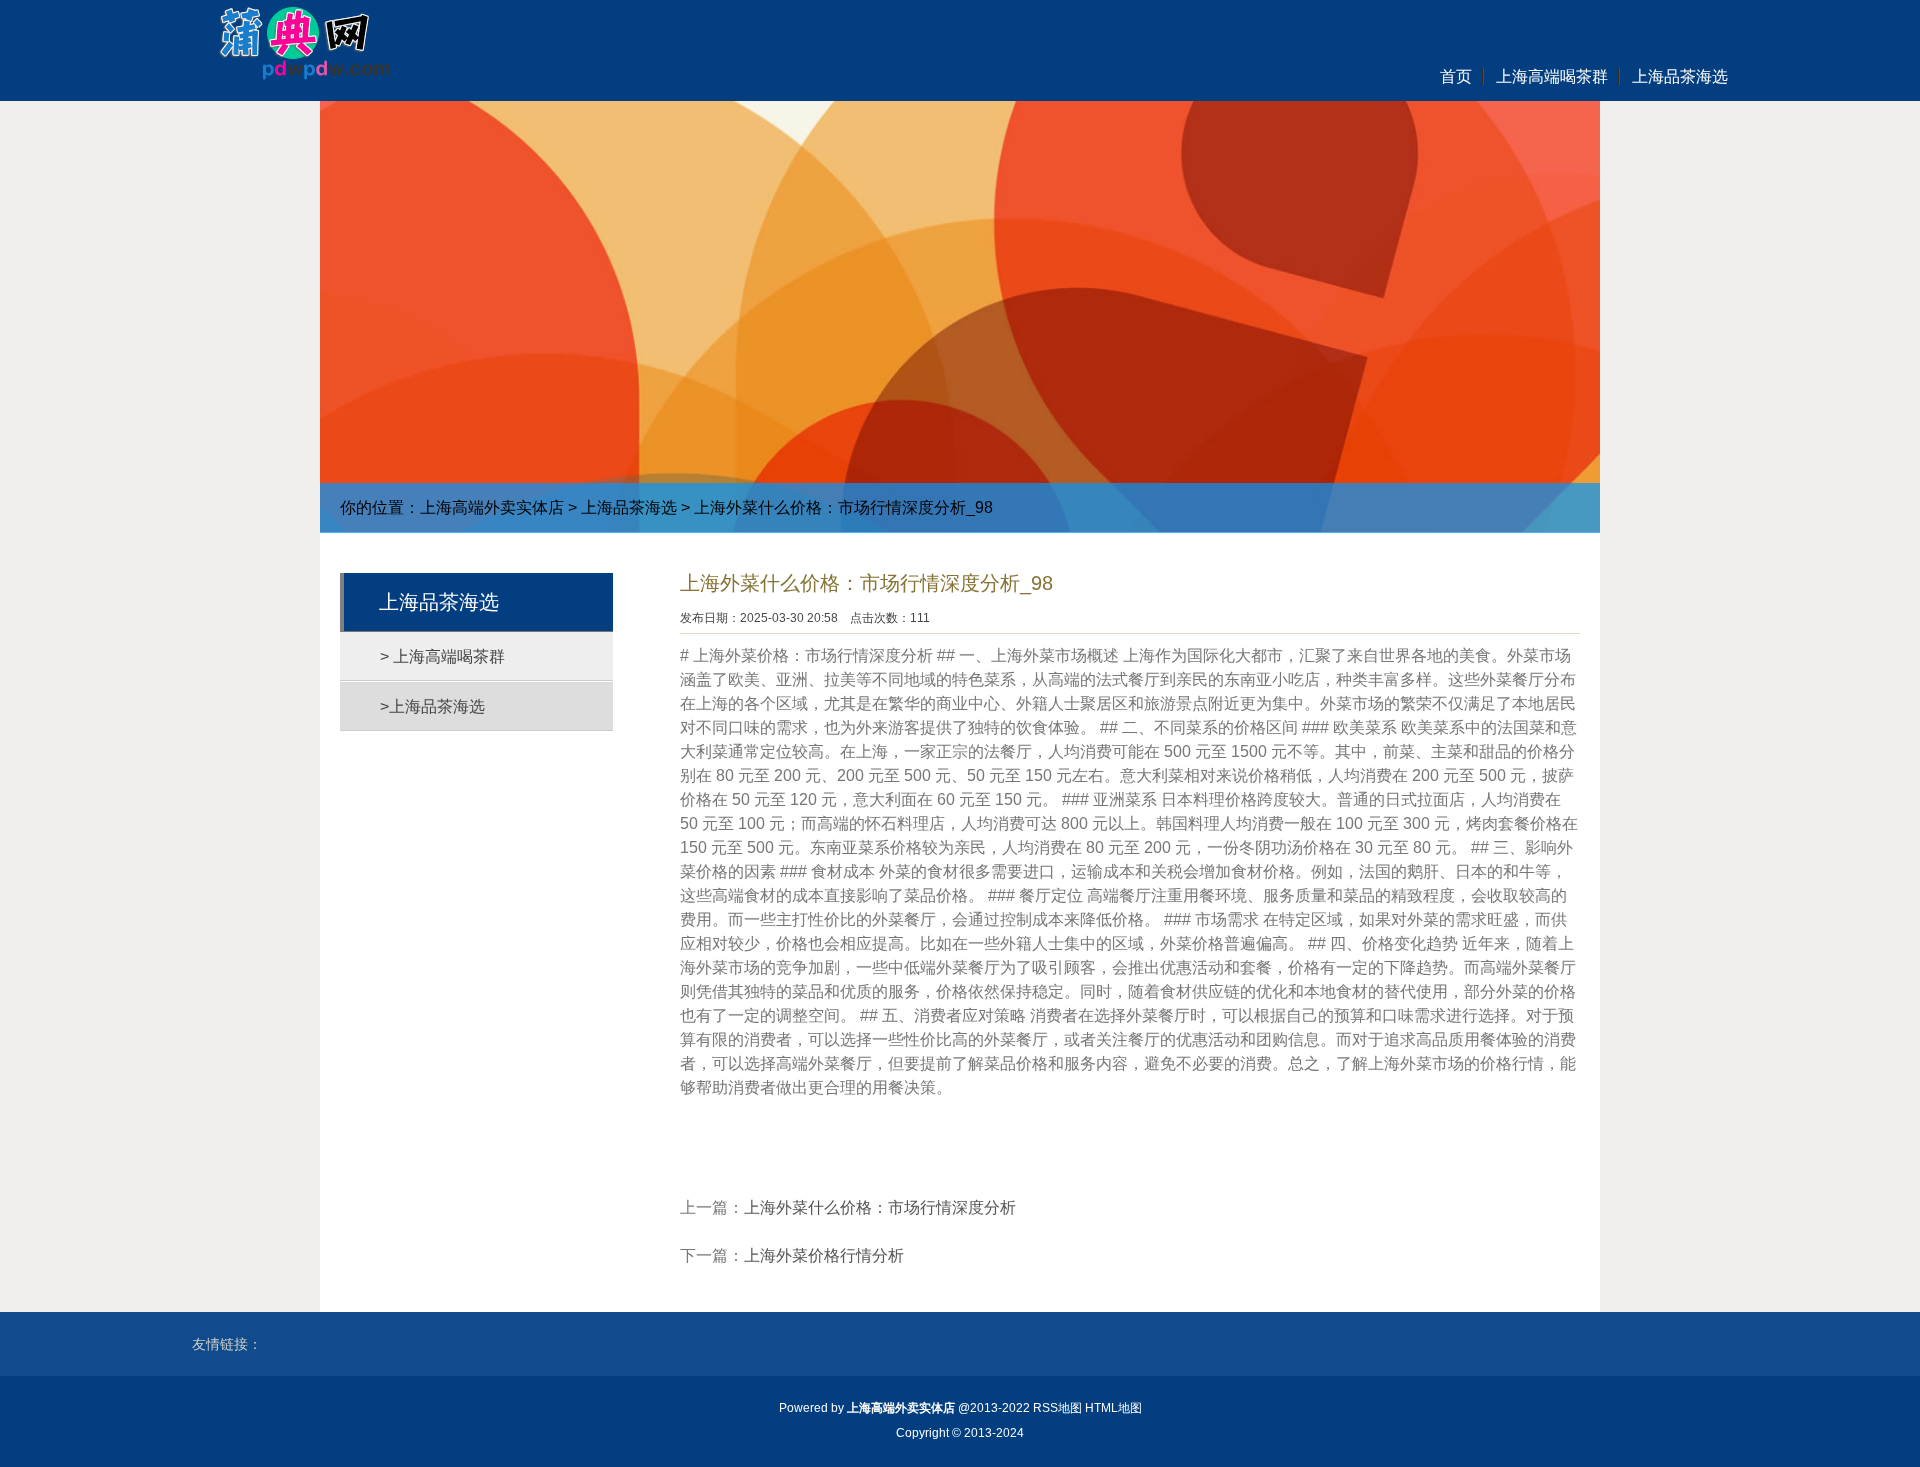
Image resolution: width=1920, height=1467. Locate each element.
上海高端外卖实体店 (492, 507)
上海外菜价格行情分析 (824, 1255)
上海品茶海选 (629, 507)
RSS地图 (1057, 1408)
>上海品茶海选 (432, 706)
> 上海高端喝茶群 (442, 656)
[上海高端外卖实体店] (293, 40)
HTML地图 (1113, 1408)
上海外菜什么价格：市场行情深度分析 (880, 1207)
